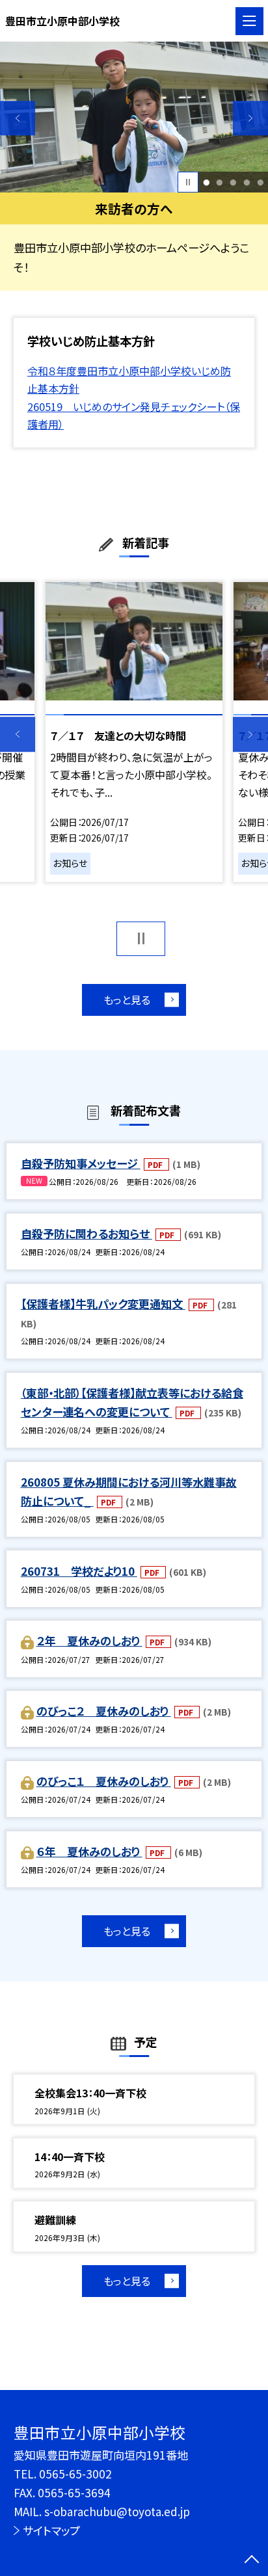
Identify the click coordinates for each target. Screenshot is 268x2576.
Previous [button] (18, 118)
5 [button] (260, 182)
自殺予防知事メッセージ (81, 1163)
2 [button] (220, 182)
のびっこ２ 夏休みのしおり (104, 1711)
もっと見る (127, 1000)
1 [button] (206, 182)
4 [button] (247, 182)
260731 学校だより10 (79, 1571)
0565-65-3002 (75, 2474)
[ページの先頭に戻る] (252, 2560)
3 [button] (233, 182)
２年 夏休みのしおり (89, 1640)
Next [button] (250, 118)
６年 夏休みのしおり (89, 1851)
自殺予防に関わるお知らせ (87, 1233)
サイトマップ (51, 2530)
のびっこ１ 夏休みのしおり (104, 1781)
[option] (134, 117)
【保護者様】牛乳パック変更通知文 (103, 1304)
